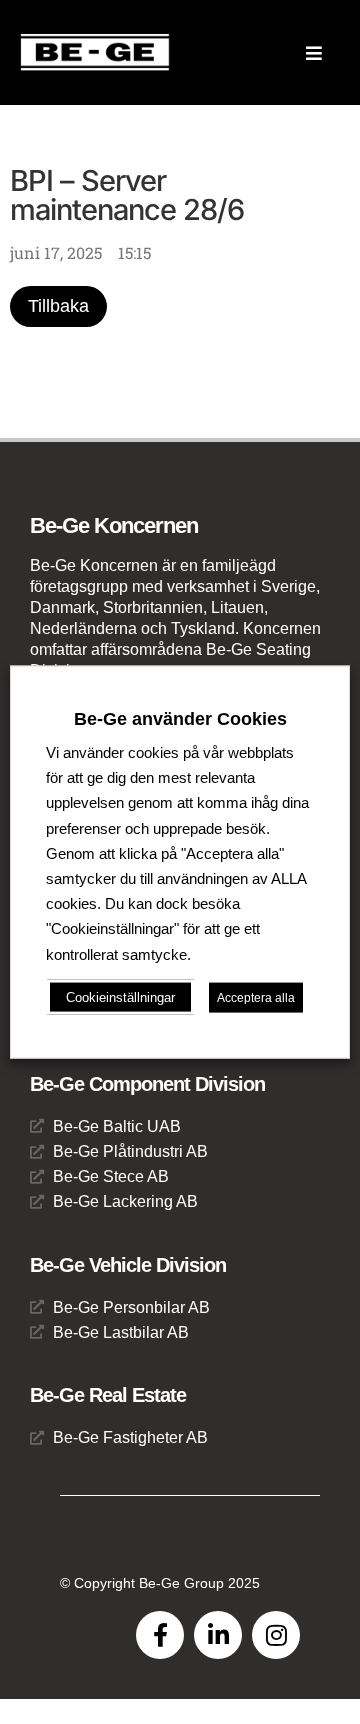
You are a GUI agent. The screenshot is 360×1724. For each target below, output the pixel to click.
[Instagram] (276, 1635)
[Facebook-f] (160, 1635)
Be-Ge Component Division (147, 1084)
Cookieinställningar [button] (120, 996)
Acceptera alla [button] (256, 997)
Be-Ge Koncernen (114, 525)
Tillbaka (58, 306)
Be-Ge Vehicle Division (128, 1265)
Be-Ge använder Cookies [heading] (180, 719)
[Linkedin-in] (218, 1635)
